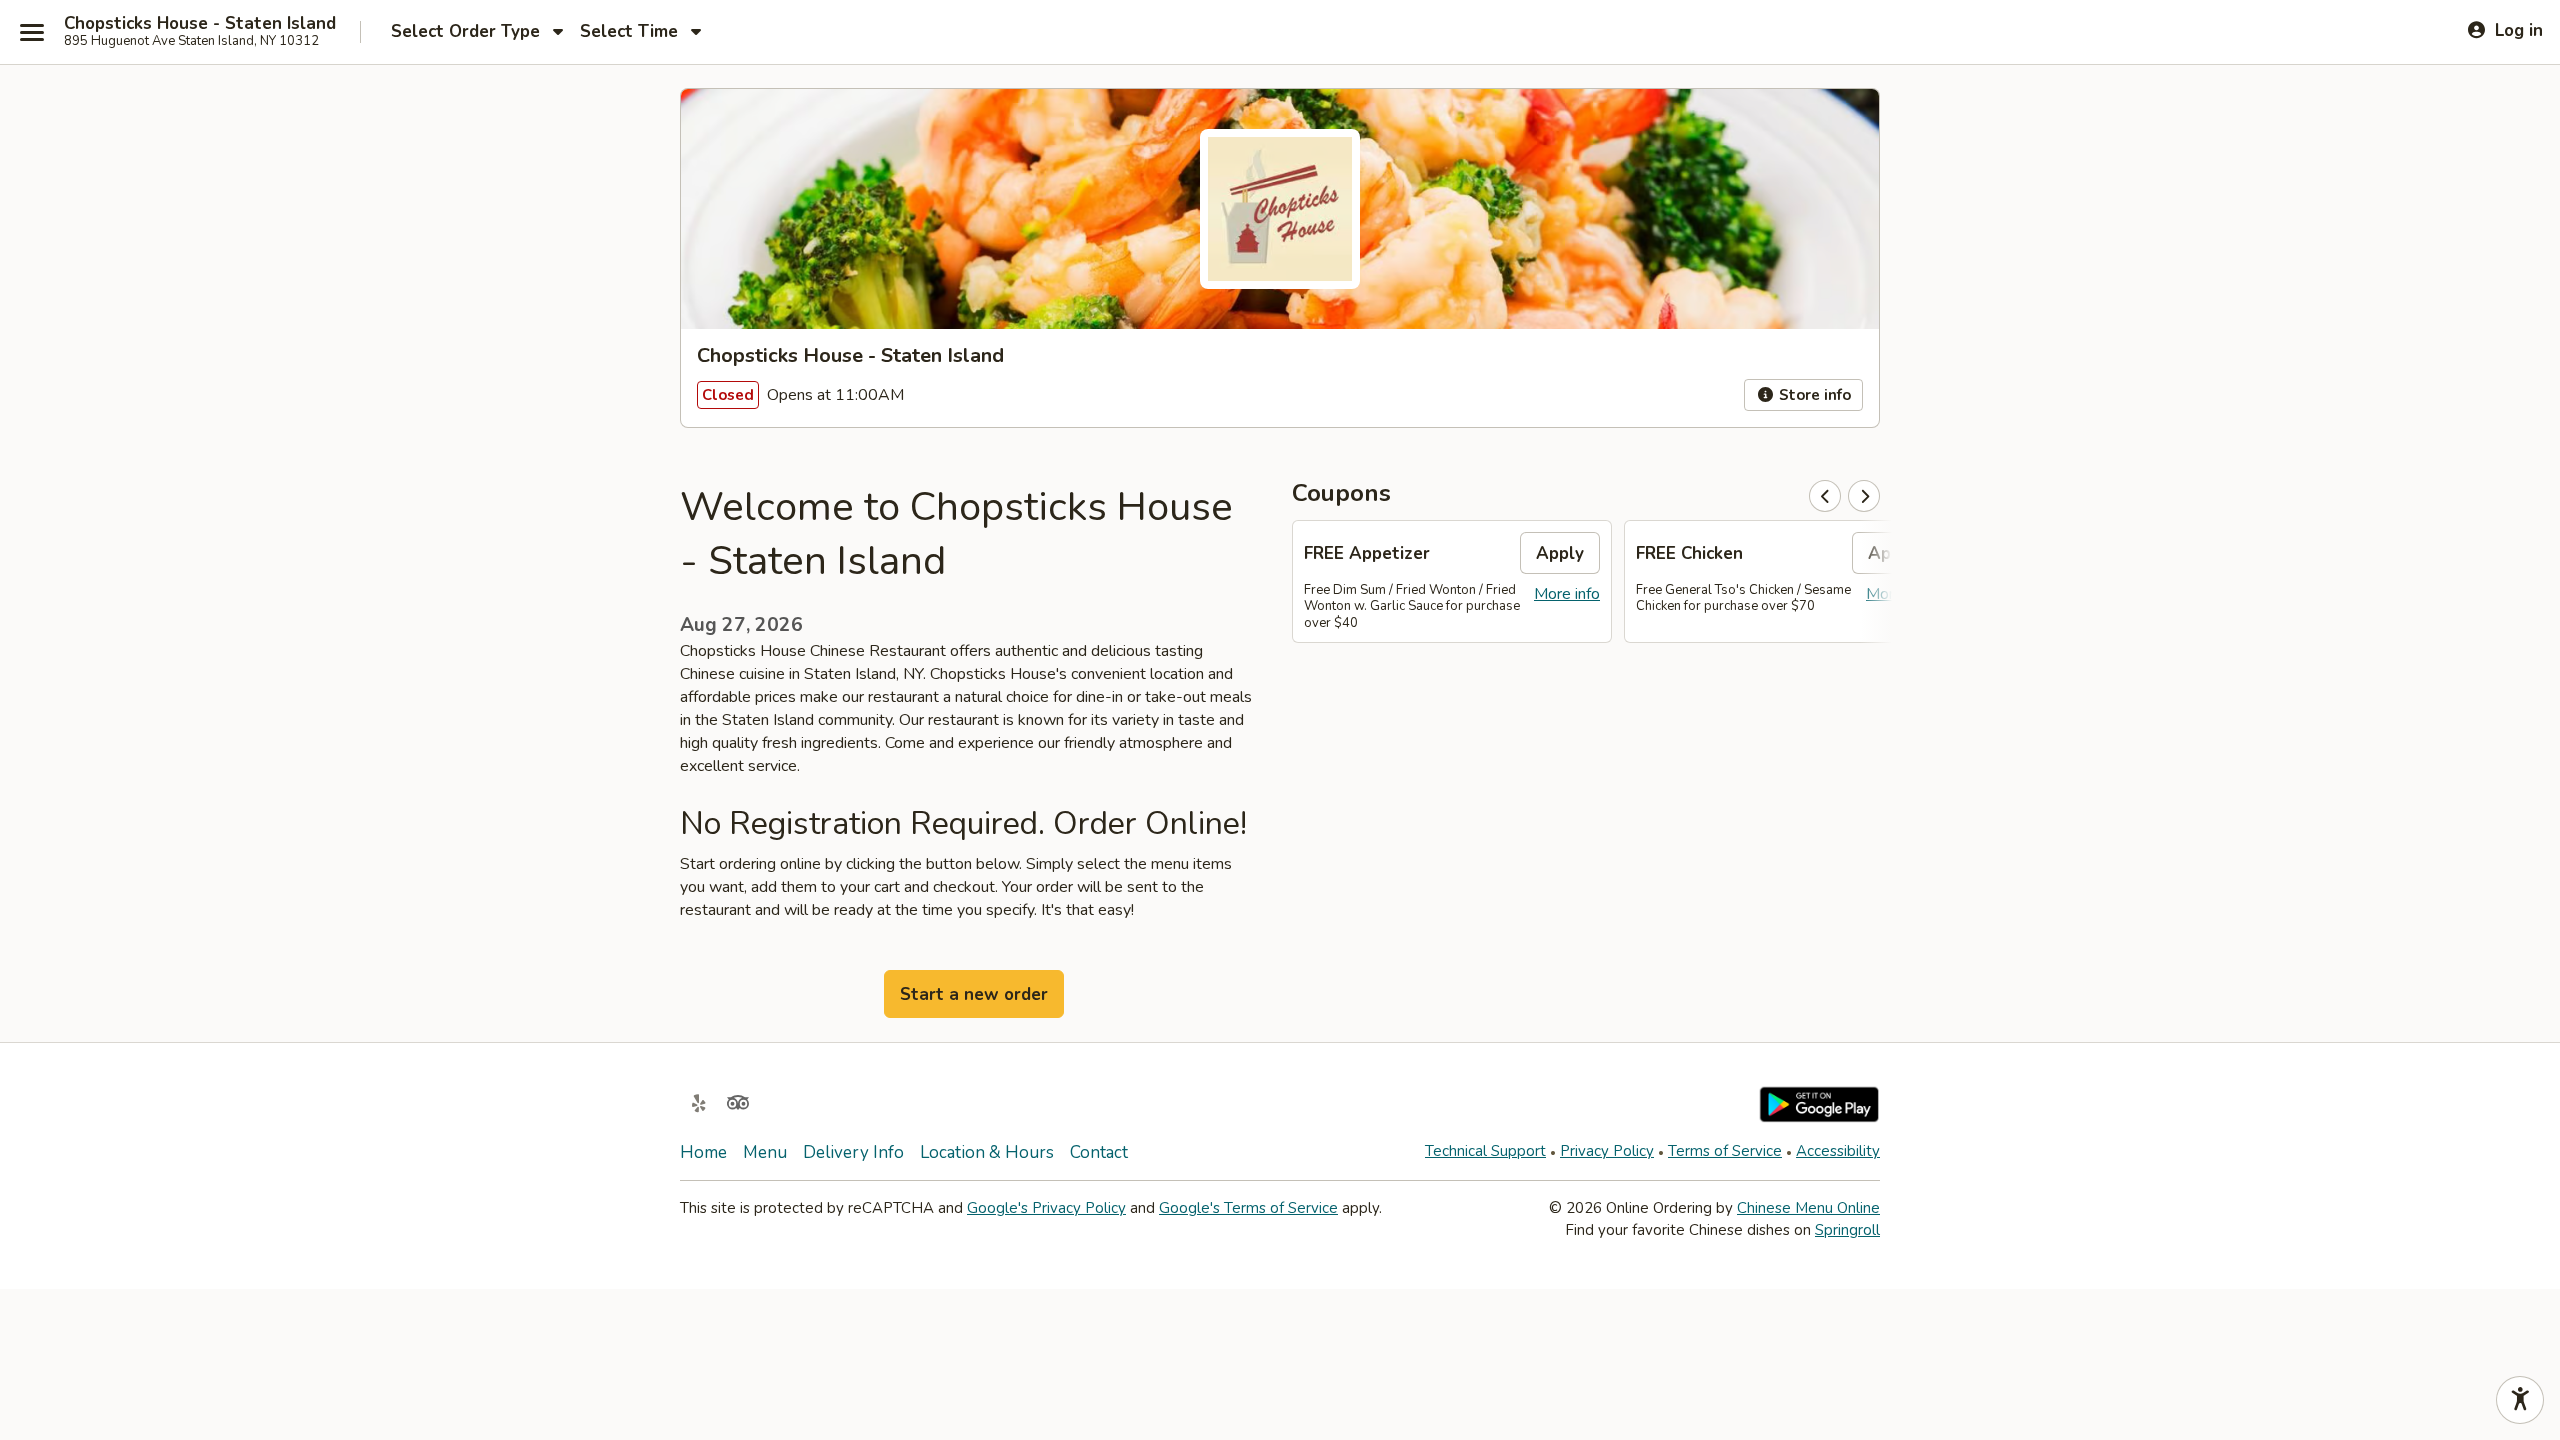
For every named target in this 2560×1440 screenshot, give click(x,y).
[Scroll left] (1825, 496)
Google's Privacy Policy (1046, 1208)
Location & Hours (987, 1152)
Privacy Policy (1607, 1151)
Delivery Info (853, 1152)
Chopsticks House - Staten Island (200, 24)
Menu (765, 1152)
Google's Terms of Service (1248, 1208)
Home (703, 1152)
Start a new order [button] (974, 994)
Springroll (1847, 1230)
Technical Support (1485, 1151)
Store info (1813, 395)
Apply (1560, 553)
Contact (1099, 1152)
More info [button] (1567, 594)
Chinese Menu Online (1808, 1208)
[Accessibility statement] (2520, 1400)
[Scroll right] (1864, 496)
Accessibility (1838, 1151)
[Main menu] (32, 32)
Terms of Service (1725, 1151)
